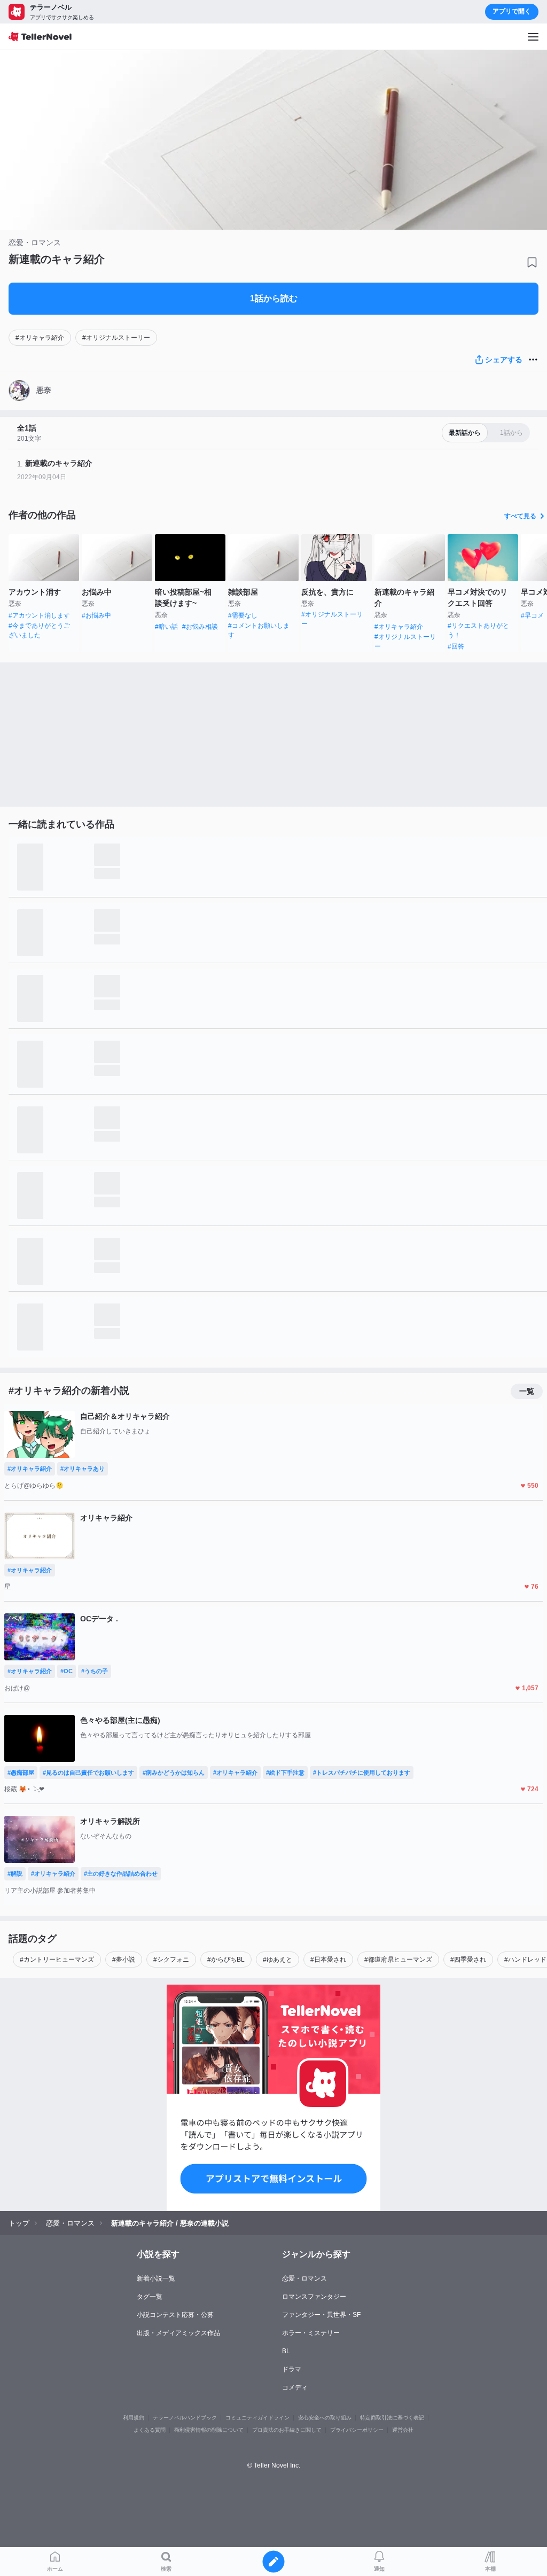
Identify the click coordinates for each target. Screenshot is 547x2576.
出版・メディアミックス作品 (178, 2333)
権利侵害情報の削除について (209, 2430)
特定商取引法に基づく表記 (392, 2418)
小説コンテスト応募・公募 (175, 2315)
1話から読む (274, 298)
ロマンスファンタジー (314, 2297)
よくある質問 (150, 2430)
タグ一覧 (150, 2297)
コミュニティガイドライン (257, 2418)
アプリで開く (512, 11)
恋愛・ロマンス (304, 2278)
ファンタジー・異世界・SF (321, 2315)
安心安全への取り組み (325, 2418)
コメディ (295, 2387)
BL (286, 2351)
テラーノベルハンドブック (185, 2418)
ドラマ (292, 2369)
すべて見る (520, 516)
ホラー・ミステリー (311, 2333)
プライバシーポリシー (357, 2430)
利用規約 (134, 2418)
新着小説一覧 (156, 2278)
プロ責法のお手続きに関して (287, 2430)
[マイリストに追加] (532, 262)
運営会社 (403, 2430)
